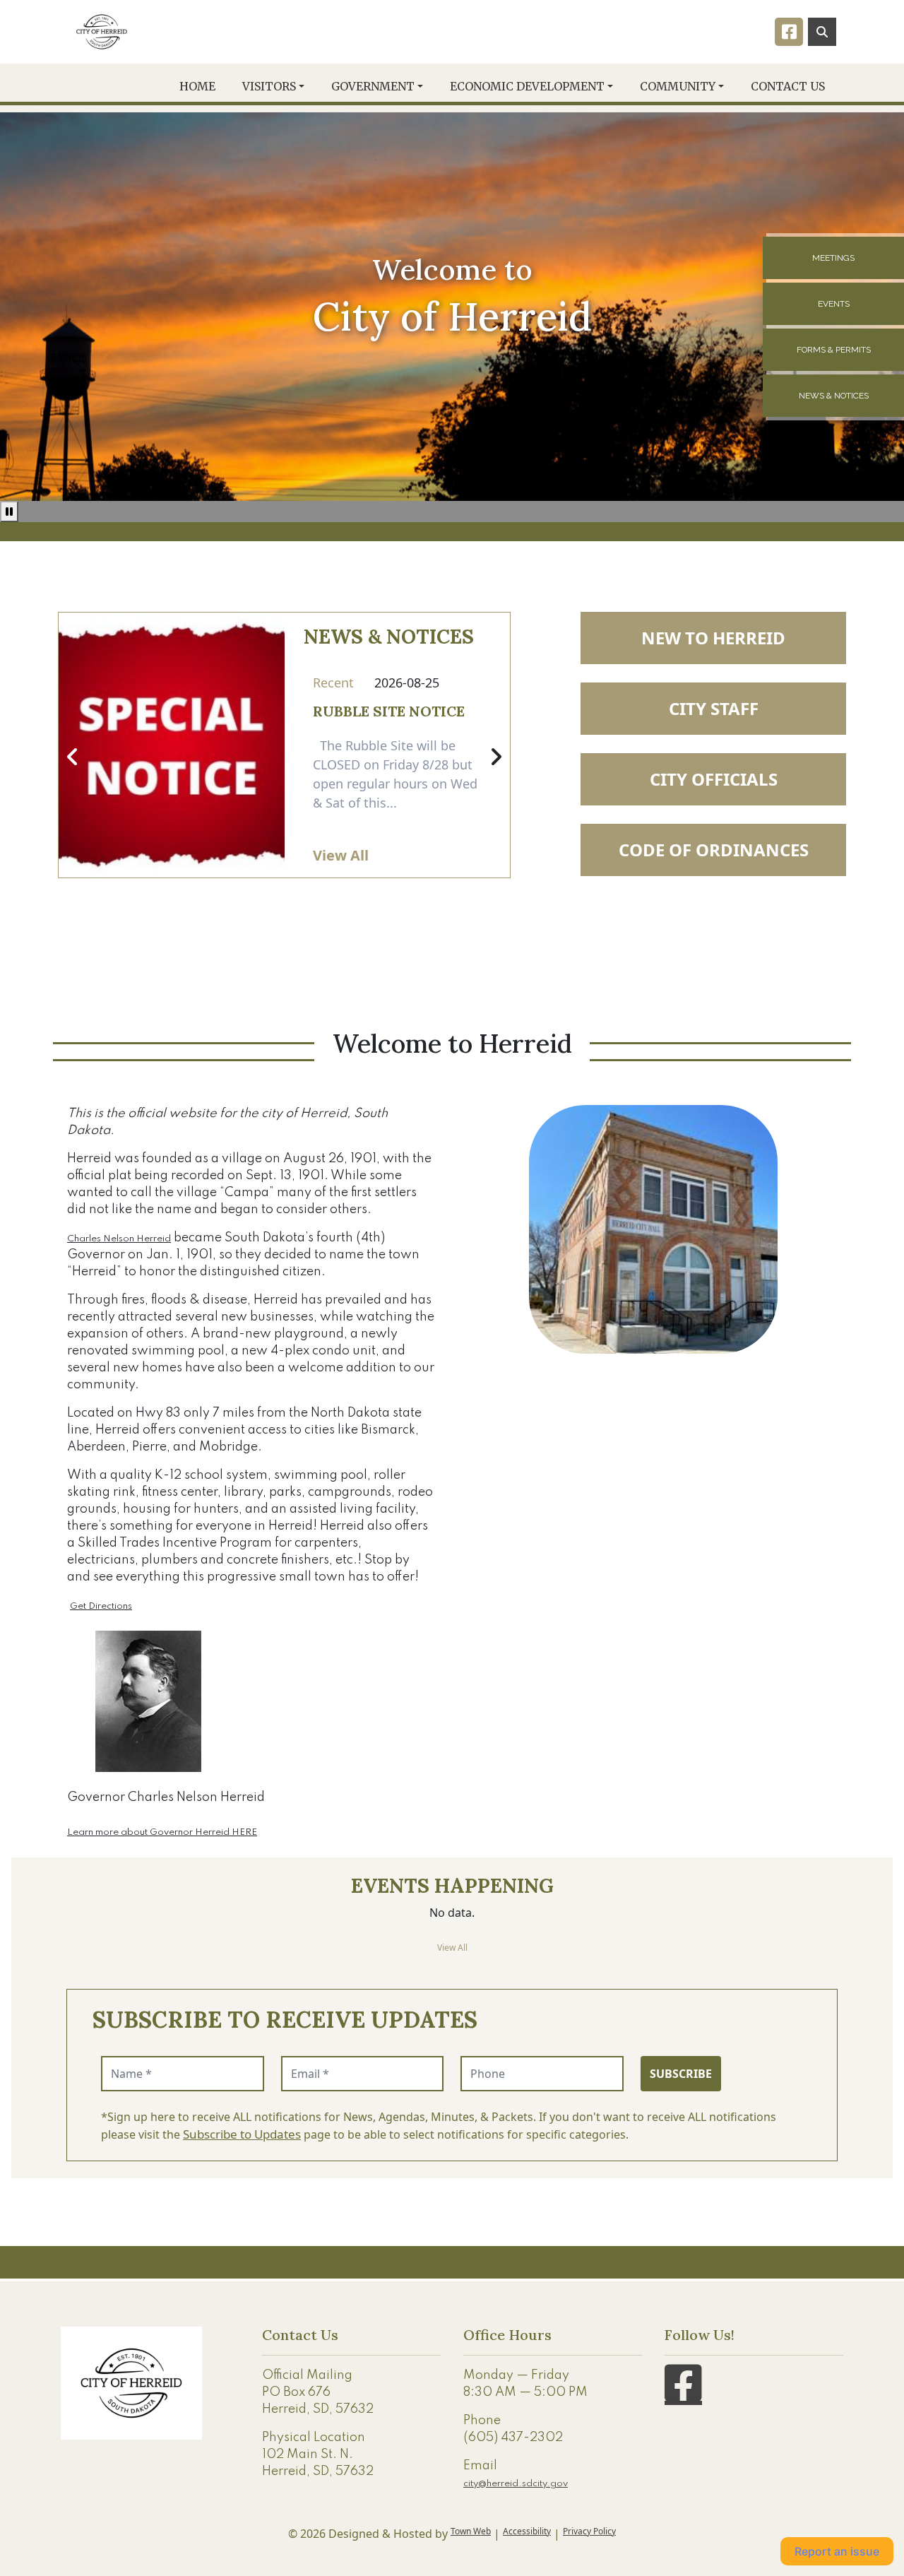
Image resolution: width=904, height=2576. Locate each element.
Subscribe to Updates (242, 2134)
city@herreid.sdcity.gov (516, 2484)
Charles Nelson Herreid (119, 1239)
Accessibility (527, 2531)
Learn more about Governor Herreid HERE (162, 1832)
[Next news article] (496, 757)
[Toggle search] (822, 32)
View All (341, 855)
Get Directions (101, 1606)
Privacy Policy (589, 2531)
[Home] (102, 32)
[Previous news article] (73, 757)
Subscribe (681, 2074)
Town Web (471, 2531)
